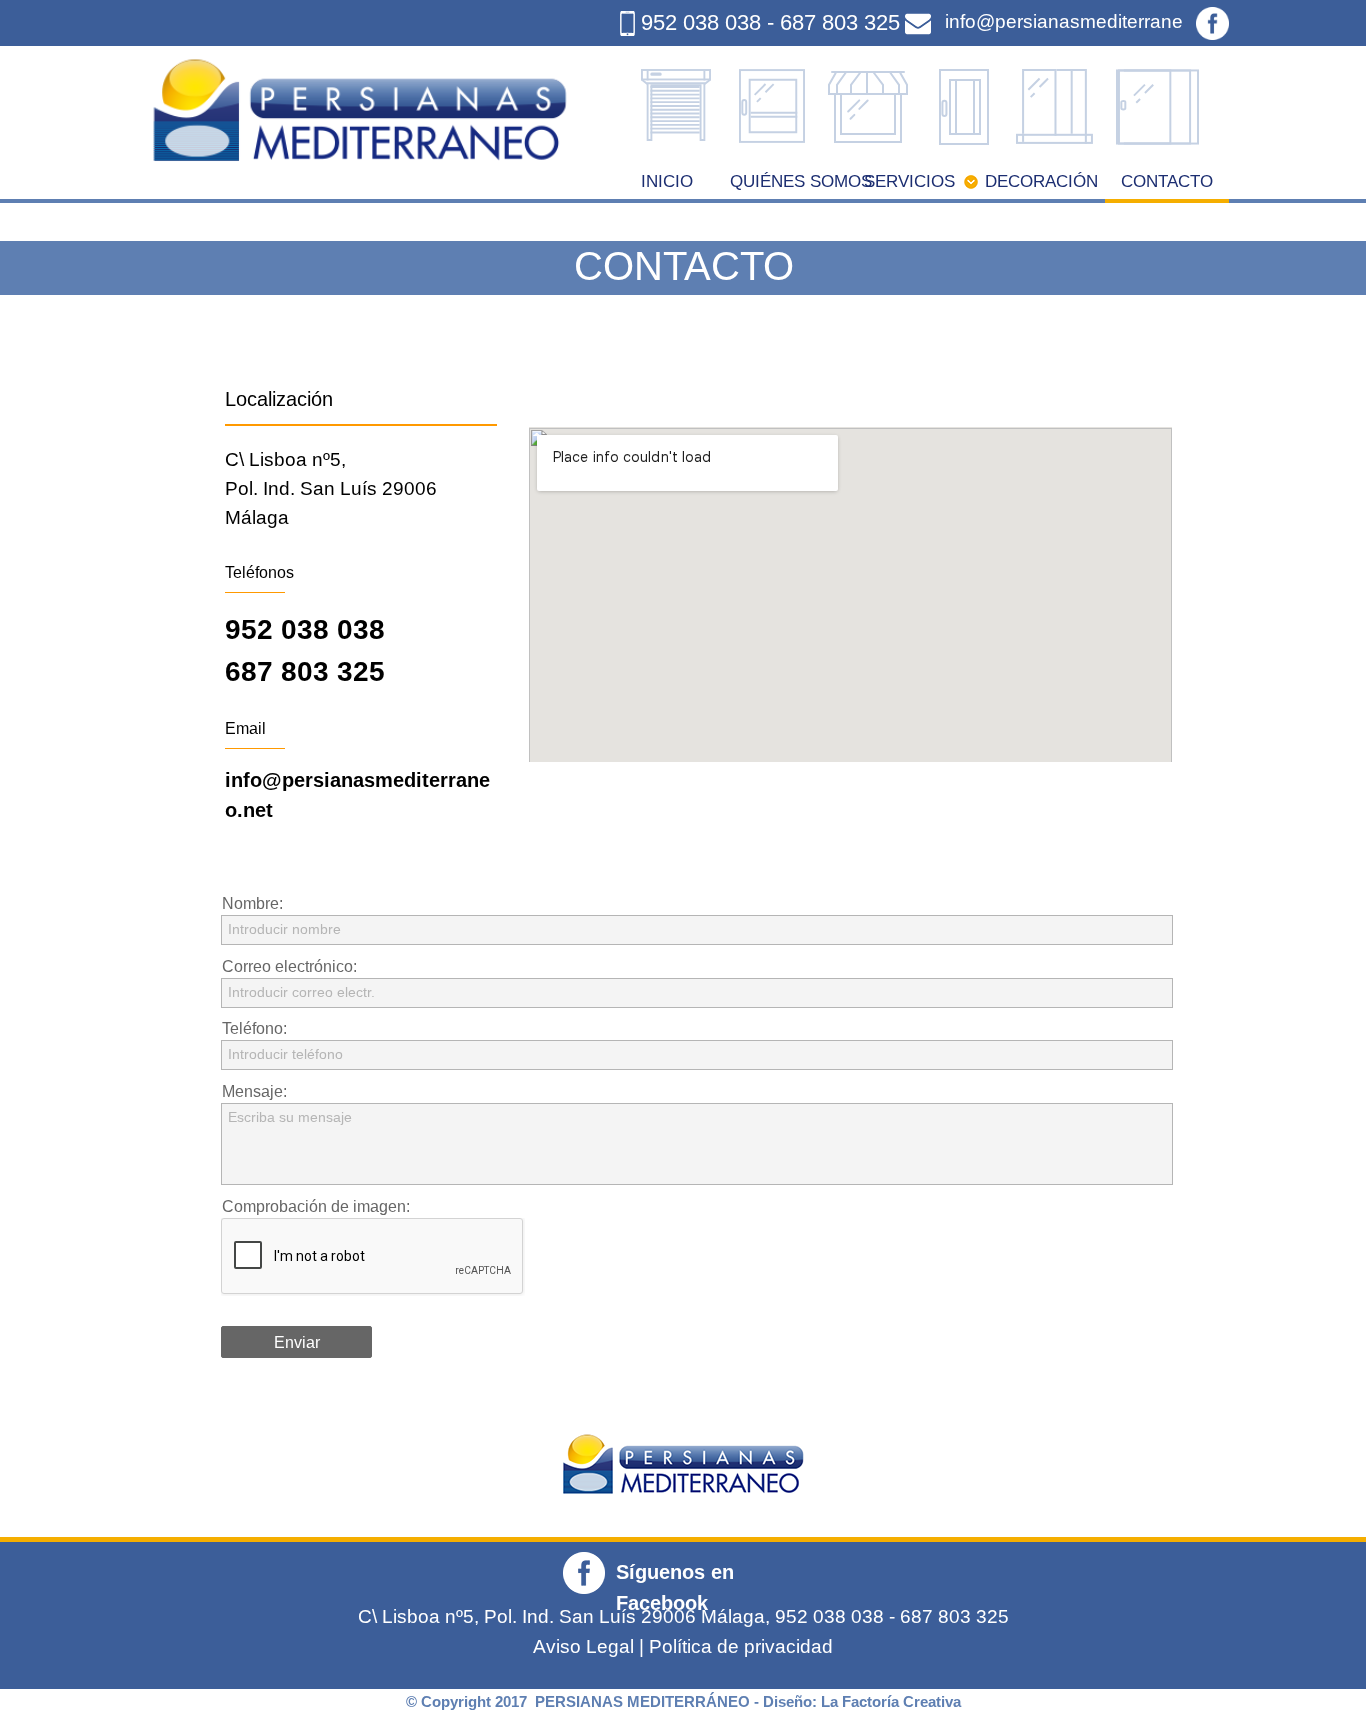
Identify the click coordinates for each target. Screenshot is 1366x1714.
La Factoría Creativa (891, 1701)
